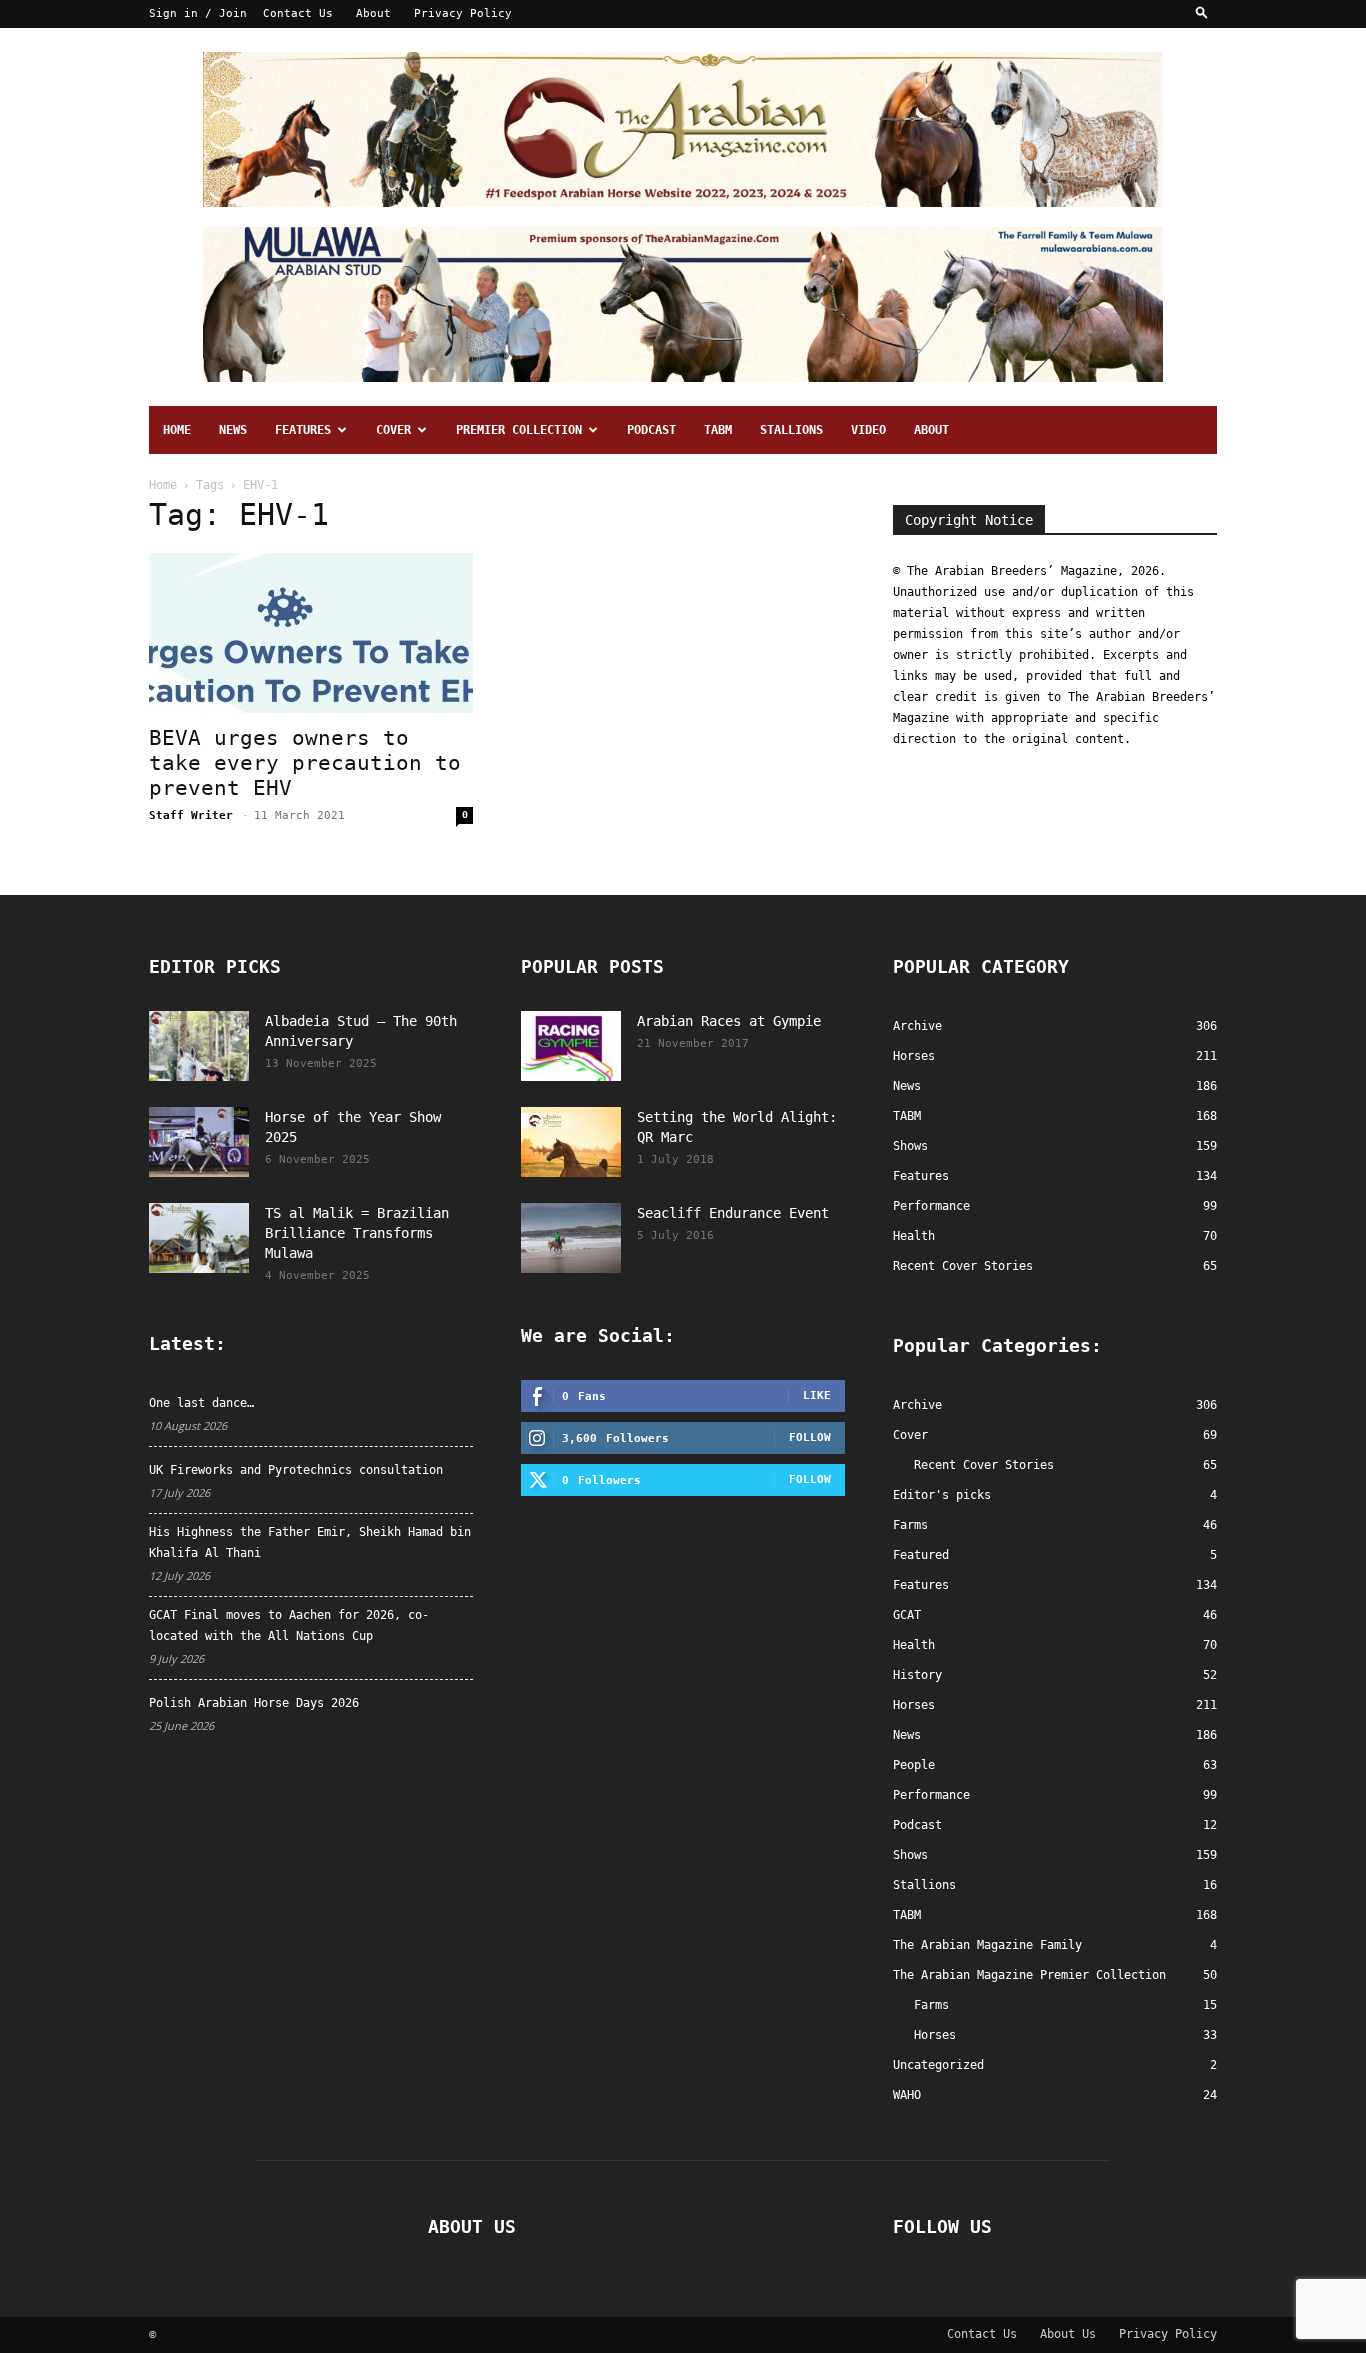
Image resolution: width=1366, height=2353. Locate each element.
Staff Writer (191, 815)
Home (177, 430)
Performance (931, 1795)
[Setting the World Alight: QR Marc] (571, 1142)
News (233, 430)
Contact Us (298, 13)
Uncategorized (938, 2065)
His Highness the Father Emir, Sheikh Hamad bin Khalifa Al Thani (310, 1542)
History (917, 1675)
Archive (917, 1405)
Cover (393, 430)
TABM (718, 430)
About (373, 13)
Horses (914, 1705)
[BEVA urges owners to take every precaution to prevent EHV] (311, 633)
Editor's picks (942, 1495)
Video (868, 430)
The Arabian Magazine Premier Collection (1029, 1975)
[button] (1202, 13)
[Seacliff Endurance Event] (571, 1238)
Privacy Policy (463, 13)
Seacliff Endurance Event (733, 1213)
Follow (810, 1437)
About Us (1068, 2334)
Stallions (791, 430)
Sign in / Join (198, 13)
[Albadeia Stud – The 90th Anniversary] (199, 1046)
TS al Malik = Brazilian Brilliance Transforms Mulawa (357, 1233)
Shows (910, 1855)
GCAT (907, 1615)
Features (303, 430)
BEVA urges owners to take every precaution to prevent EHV (305, 763)
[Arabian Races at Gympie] (571, 1046)
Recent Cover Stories (984, 1465)
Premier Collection (519, 430)
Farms (910, 1525)
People (914, 1765)
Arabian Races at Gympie (729, 1021)
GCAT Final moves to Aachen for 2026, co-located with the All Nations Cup (289, 1625)
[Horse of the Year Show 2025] (199, 1142)
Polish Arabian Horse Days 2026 (254, 1703)
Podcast (651, 430)
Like (817, 1395)
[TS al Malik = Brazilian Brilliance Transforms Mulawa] (199, 1238)
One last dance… (201, 1403)
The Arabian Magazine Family (987, 1945)
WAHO (907, 2095)
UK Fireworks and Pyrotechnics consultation (296, 1470)
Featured (921, 1555)
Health (914, 1645)
